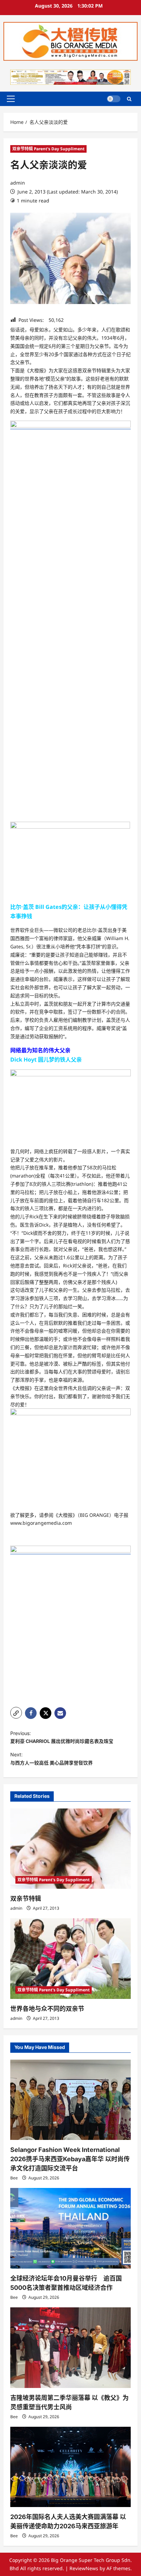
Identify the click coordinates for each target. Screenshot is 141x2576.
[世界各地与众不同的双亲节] (70, 1959)
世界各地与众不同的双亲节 (47, 2009)
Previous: (62, 1737)
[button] (11, 99)
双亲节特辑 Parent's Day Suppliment (48, 149)
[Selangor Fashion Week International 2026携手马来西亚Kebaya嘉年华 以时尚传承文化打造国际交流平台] (70, 2100)
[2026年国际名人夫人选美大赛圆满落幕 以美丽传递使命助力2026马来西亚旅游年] (70, 2467)
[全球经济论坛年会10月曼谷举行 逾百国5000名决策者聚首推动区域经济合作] (70, 2228)
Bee (14, 2178)
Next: (52, 1759)
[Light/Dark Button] (114, 99)
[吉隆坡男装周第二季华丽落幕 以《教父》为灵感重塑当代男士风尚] (70, 2348)
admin (18, 183)
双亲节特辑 (26, 1899)
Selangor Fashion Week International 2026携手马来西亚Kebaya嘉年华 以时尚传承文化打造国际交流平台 (70, 2159)
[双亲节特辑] (70, 1849)
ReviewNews (84, 2568)
